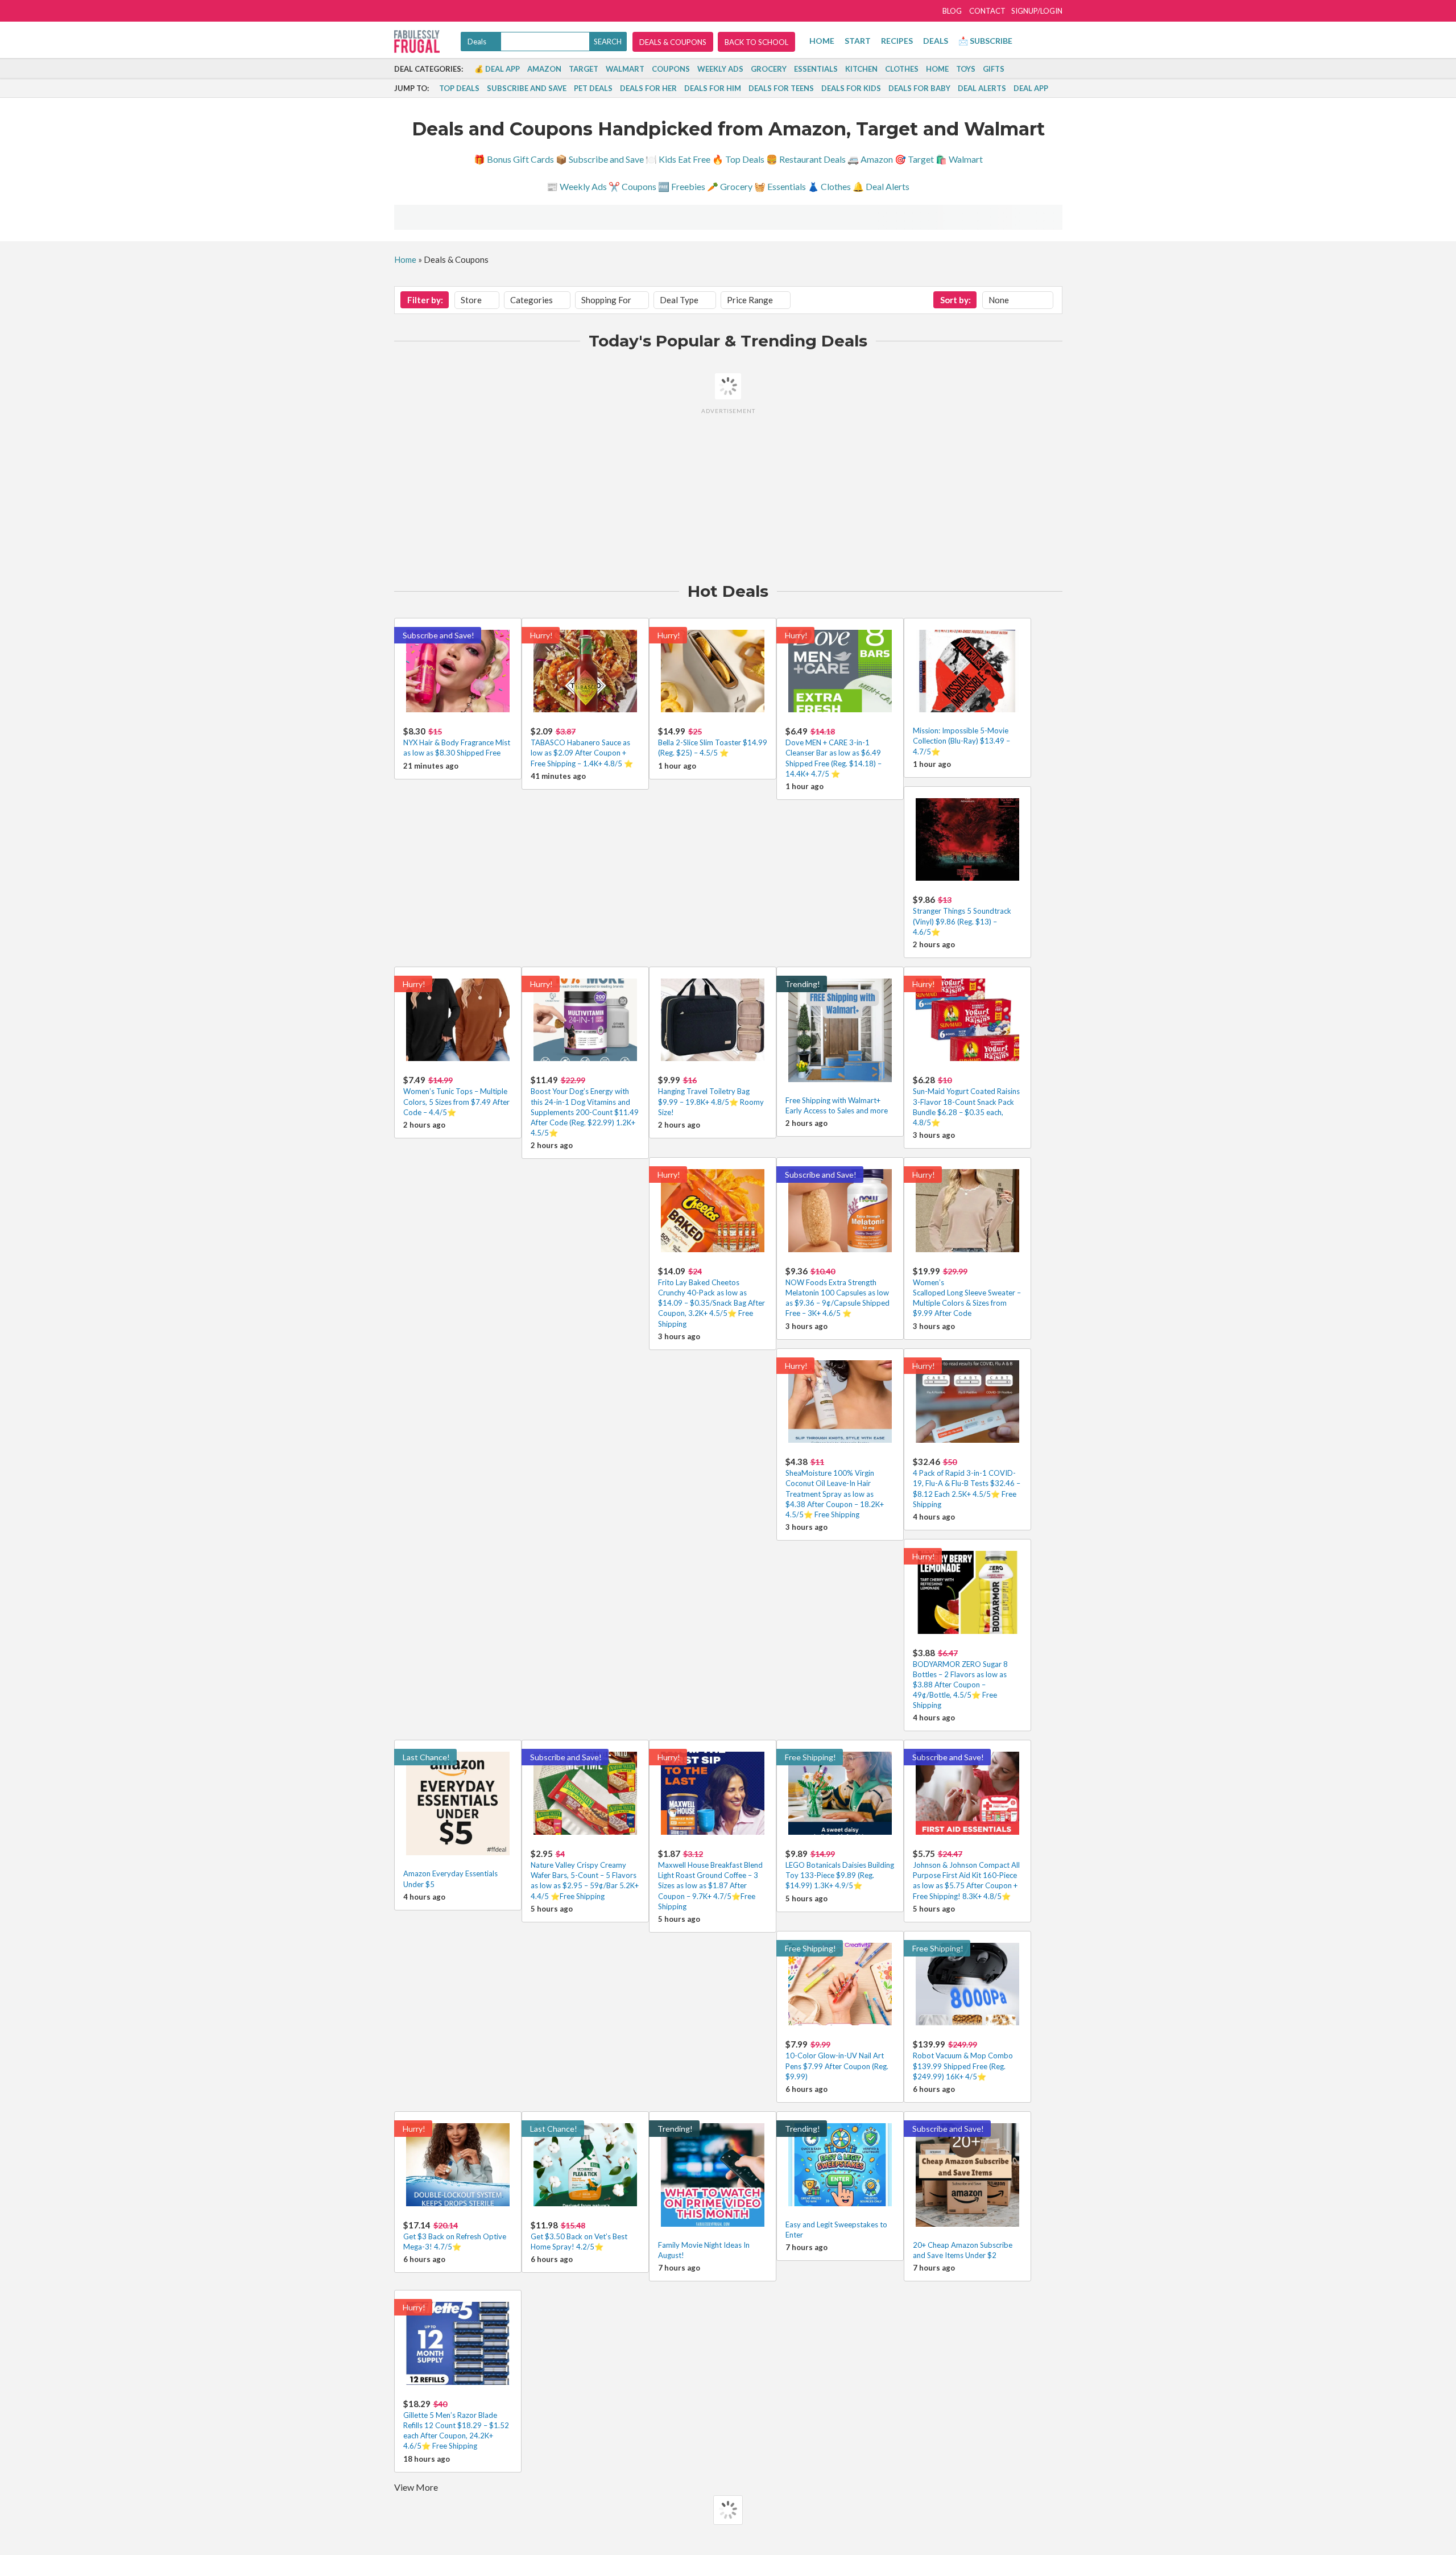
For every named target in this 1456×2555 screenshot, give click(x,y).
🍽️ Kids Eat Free (678, 159)
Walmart (625, 69)
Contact (987, 11)
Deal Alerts (982, 88)
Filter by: (425, 300)
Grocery (769, 69)
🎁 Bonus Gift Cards (514, 159)
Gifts (994, 69)
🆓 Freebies (682, 186)
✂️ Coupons (632, 186)
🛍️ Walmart (959, 159)
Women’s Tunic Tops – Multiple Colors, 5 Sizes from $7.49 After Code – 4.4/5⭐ (456, 1101)
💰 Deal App (497, 69)
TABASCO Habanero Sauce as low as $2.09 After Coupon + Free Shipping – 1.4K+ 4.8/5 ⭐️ (582, 753)
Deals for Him (713, 88)
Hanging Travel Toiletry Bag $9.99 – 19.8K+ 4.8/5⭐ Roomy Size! (711, 1101)
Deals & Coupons (673, 42)
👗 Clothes (829, 186)
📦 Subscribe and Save (600, 159)
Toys (966, 69)
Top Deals (459, 88)
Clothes (902, 69)
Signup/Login (1037, 11)
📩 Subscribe (985, 41)
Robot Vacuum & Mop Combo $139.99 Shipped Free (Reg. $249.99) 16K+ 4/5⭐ (963, 2066)
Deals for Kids (851, 88)
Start (858, 41)
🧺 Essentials (780, 186)
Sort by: (955, 300)
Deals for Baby (919, 88)
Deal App (1031, 88)
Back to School (756, 42)
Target (584, 69)
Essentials (816, 69)
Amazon (544, 69)
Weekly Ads (720, 69)
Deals (936, 41)
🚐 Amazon (870, 159)
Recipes (897, 41)
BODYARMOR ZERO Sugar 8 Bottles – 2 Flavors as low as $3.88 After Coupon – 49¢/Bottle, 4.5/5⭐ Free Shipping (960, 1685)
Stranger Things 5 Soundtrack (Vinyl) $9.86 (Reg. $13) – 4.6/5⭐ (962, 921)
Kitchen (861, 69)
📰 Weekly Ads (577, 186)
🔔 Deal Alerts (881, 186)
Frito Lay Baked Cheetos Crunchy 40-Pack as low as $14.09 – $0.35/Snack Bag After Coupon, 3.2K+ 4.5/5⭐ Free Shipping (712, 1303)
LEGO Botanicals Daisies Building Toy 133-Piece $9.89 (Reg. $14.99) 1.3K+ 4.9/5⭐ (840, 1875)
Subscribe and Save (527, 88)
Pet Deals (593, 88)
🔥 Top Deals (738, 159)
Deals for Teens (781, 88)
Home (822, 41)
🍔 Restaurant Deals (806, 159)
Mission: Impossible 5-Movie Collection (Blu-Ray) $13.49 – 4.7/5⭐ (961, 741)
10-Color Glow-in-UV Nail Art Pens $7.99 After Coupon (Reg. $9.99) (837, 2066)
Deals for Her (648, 88)
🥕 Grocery (730, 186)
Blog (952, 11)
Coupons (671, 69)
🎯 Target (914, 159)
